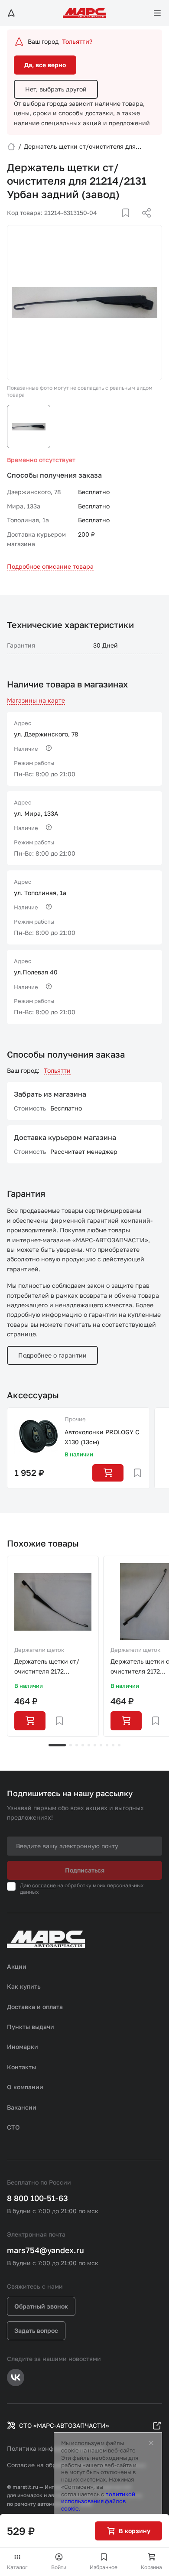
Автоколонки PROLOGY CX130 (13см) (102, 1437)
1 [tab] (57, 1745)
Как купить (24, 1986)
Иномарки (23, 2047)
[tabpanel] (53, 1646)
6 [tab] (95, 1745)
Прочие (75, 1419)
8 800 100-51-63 (37, 2198)
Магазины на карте (36, 700)
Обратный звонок (41, 2306)
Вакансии (22, 2107)
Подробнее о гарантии (52, 1355)
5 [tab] (89, 1745)
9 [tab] (113, 1745)
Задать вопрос (36, 2330)
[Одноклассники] (130, 223)
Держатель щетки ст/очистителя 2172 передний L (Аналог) (47, 1667)
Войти (59, 2567)
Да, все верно (45, 65)
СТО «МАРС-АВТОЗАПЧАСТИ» (64, 2425)
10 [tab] (119, 1745)
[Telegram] (102, 223)
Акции (17, 1966)
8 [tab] (107, 1745)
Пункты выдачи (31, 2027)
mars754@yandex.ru (45, 2250)
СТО (13, 2127)
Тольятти (57, 1070)
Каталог (17, 2567)
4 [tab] (83, 1745)
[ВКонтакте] (116, 223)
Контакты (21, 2067)
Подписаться (85, 1870)
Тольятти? (77, 41)
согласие (44, 1885)
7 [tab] (101, 1745)
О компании (25, 2087)
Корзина (151, 2567)
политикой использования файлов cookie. (98, 2501)
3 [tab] (77, 1745)
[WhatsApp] (143, 223)
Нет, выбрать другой (56, 89)
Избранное (104, 2567)
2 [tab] (71, 1745)
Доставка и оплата (35, 2007)
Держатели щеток (39, 1650)
